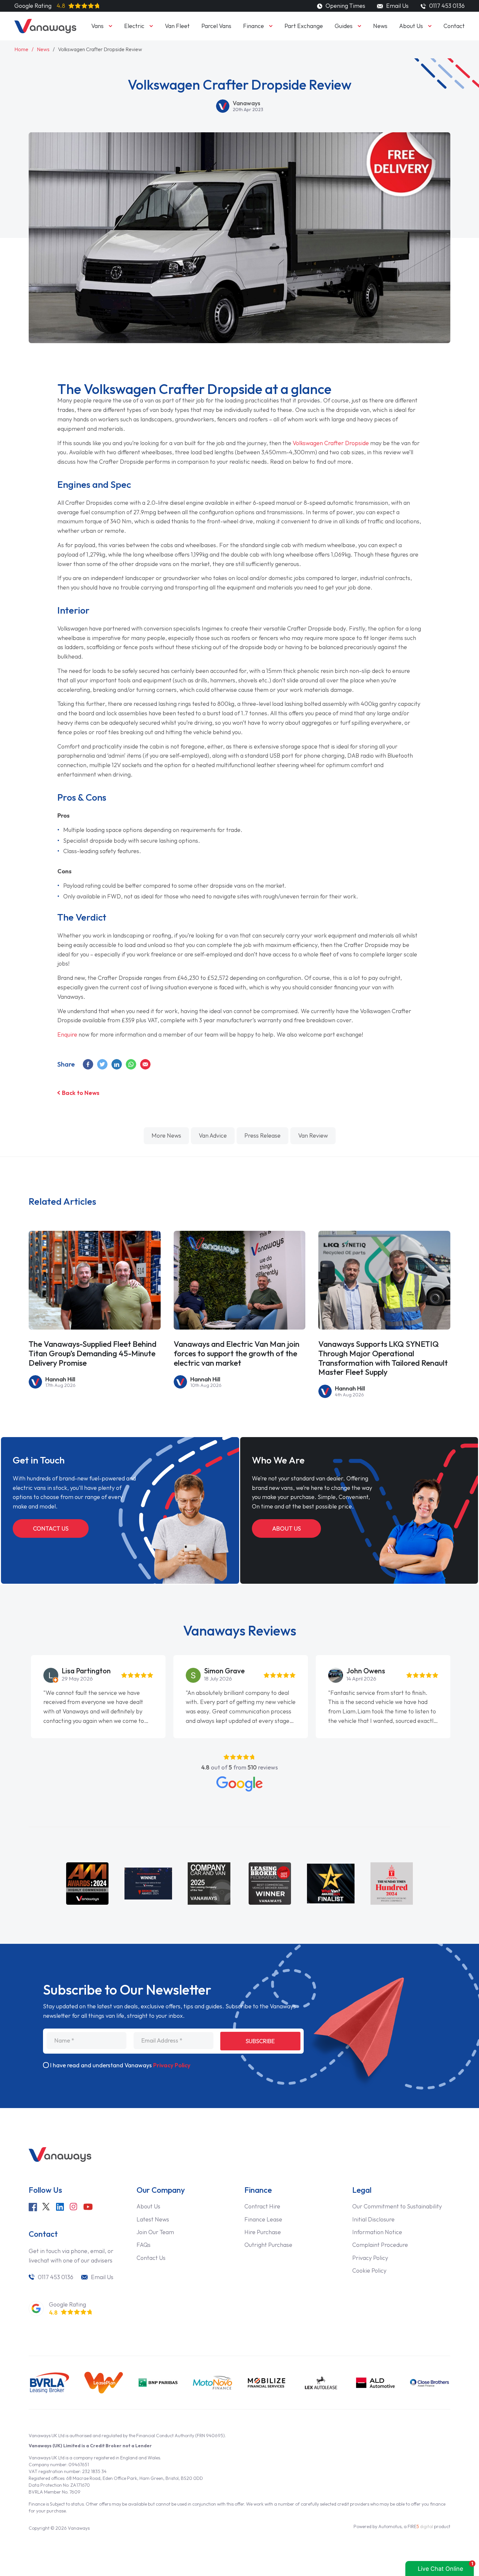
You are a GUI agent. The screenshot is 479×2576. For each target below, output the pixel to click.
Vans (97, 26)
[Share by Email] (146, 1064)
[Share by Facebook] (88, 1064)
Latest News (153, 2219)
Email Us (397, 6)
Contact (454, 26)
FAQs (144, 2245)
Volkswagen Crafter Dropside (331, 443)
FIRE (420, 2526)
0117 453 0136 (56, 2277)
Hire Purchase (263, 2232)
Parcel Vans (216, 26)
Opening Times (345, 6)
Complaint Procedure (380, 2245)
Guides (344, 26)
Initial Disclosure (373, 2219)
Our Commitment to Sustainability (397, 2206)
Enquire (67, 1034)
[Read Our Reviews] (239, 1784)
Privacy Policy (172, 2065)
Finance (254, 26)
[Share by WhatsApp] (131, 1064)
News (380, 26)
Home (21, 49)
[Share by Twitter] (103, 1064)
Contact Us (51, 1528)
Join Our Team (155, 2232)
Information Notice (377, 2232)
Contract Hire (262, 2206)
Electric (134, 26)
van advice (213, 1136)
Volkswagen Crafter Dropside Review (100, 49)
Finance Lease (263, 2219)
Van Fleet (177, 26)
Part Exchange (304, 26)
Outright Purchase (268, 2245)
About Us (411, 26)
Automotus (390, 2526)
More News (166, 1136)
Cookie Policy (369, 2270)
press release (262, 1136)
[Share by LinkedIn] (117, 1064)
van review (313, 1136)
